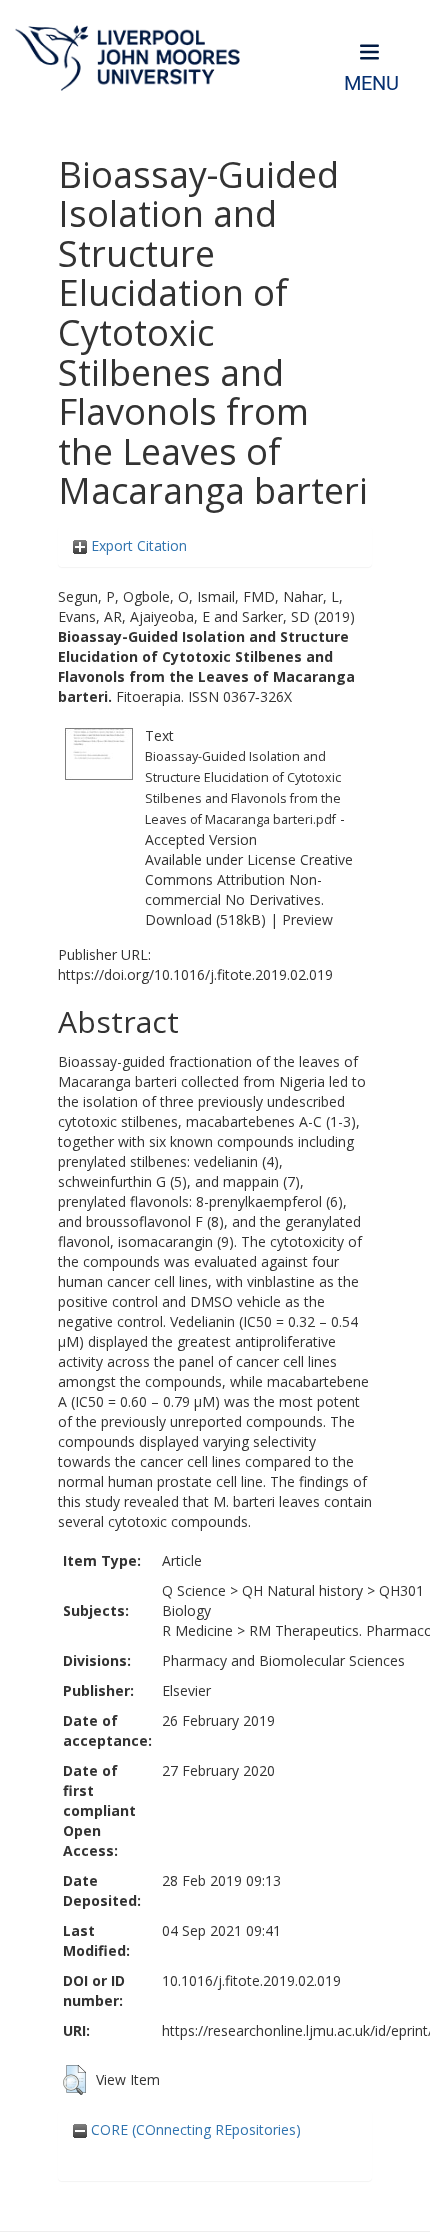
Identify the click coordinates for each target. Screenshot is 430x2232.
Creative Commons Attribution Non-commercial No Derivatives (249, 879)
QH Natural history (302, 1590)
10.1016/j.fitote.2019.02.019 (251, 1980)
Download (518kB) (205, 919)
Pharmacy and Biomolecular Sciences (283, 1660)
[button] (74, 2080)
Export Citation (137, 545)
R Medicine (197, 1630)
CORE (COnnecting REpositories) (194, 2129)
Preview (307, 919)
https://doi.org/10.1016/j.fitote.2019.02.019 (195, 974)
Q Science (194, 1590)
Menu (371, 83)
